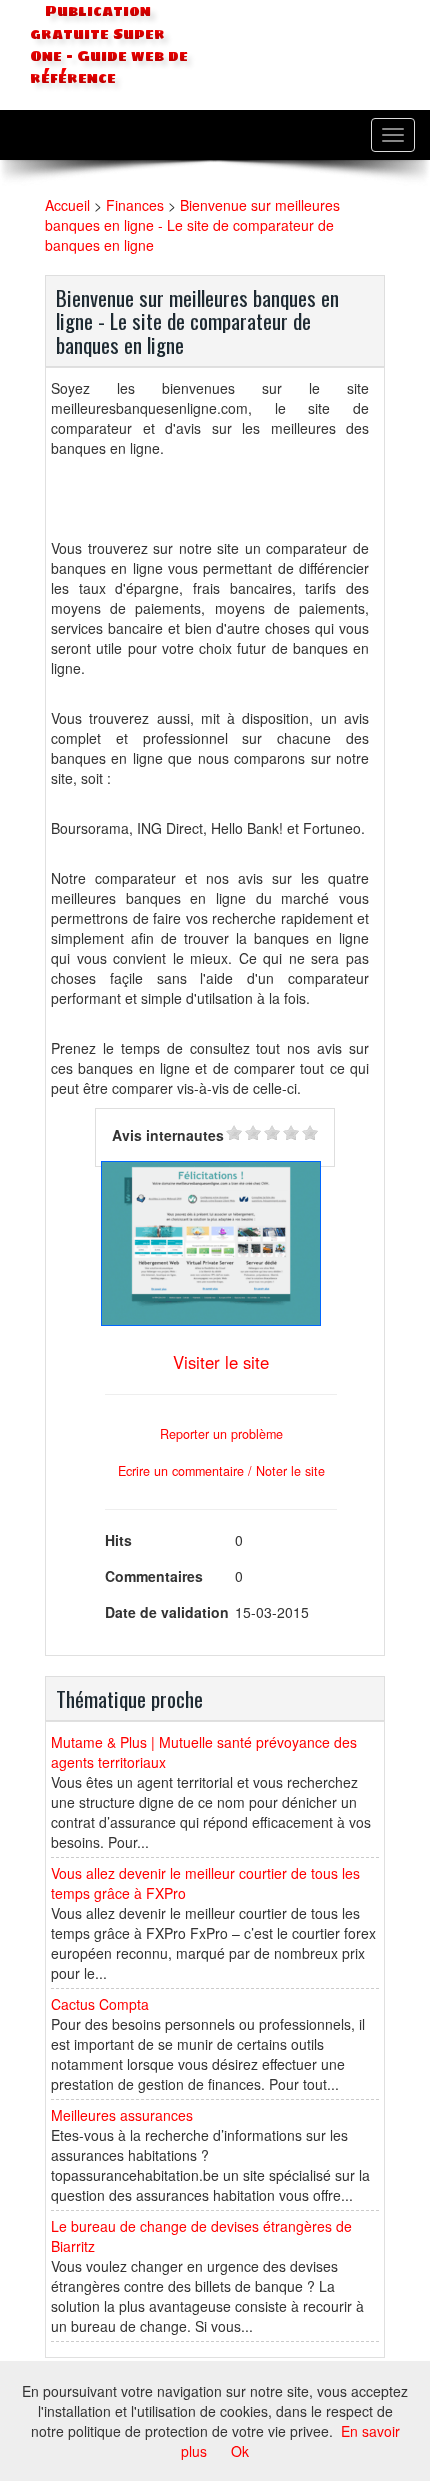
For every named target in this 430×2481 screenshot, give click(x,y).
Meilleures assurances (122, 2115)
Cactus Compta (100, 2004)
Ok (240, 2451)
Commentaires (154, 1576)
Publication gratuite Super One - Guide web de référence (109, 45)
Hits (118, 1540)
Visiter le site (221, 1362)
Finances (135, 205)
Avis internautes (168, 1135)
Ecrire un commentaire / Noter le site (221, 1471)
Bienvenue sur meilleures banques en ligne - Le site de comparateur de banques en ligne (192, 225)
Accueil (67, 205)
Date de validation (167, 1612)
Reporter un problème (221, 1434)
